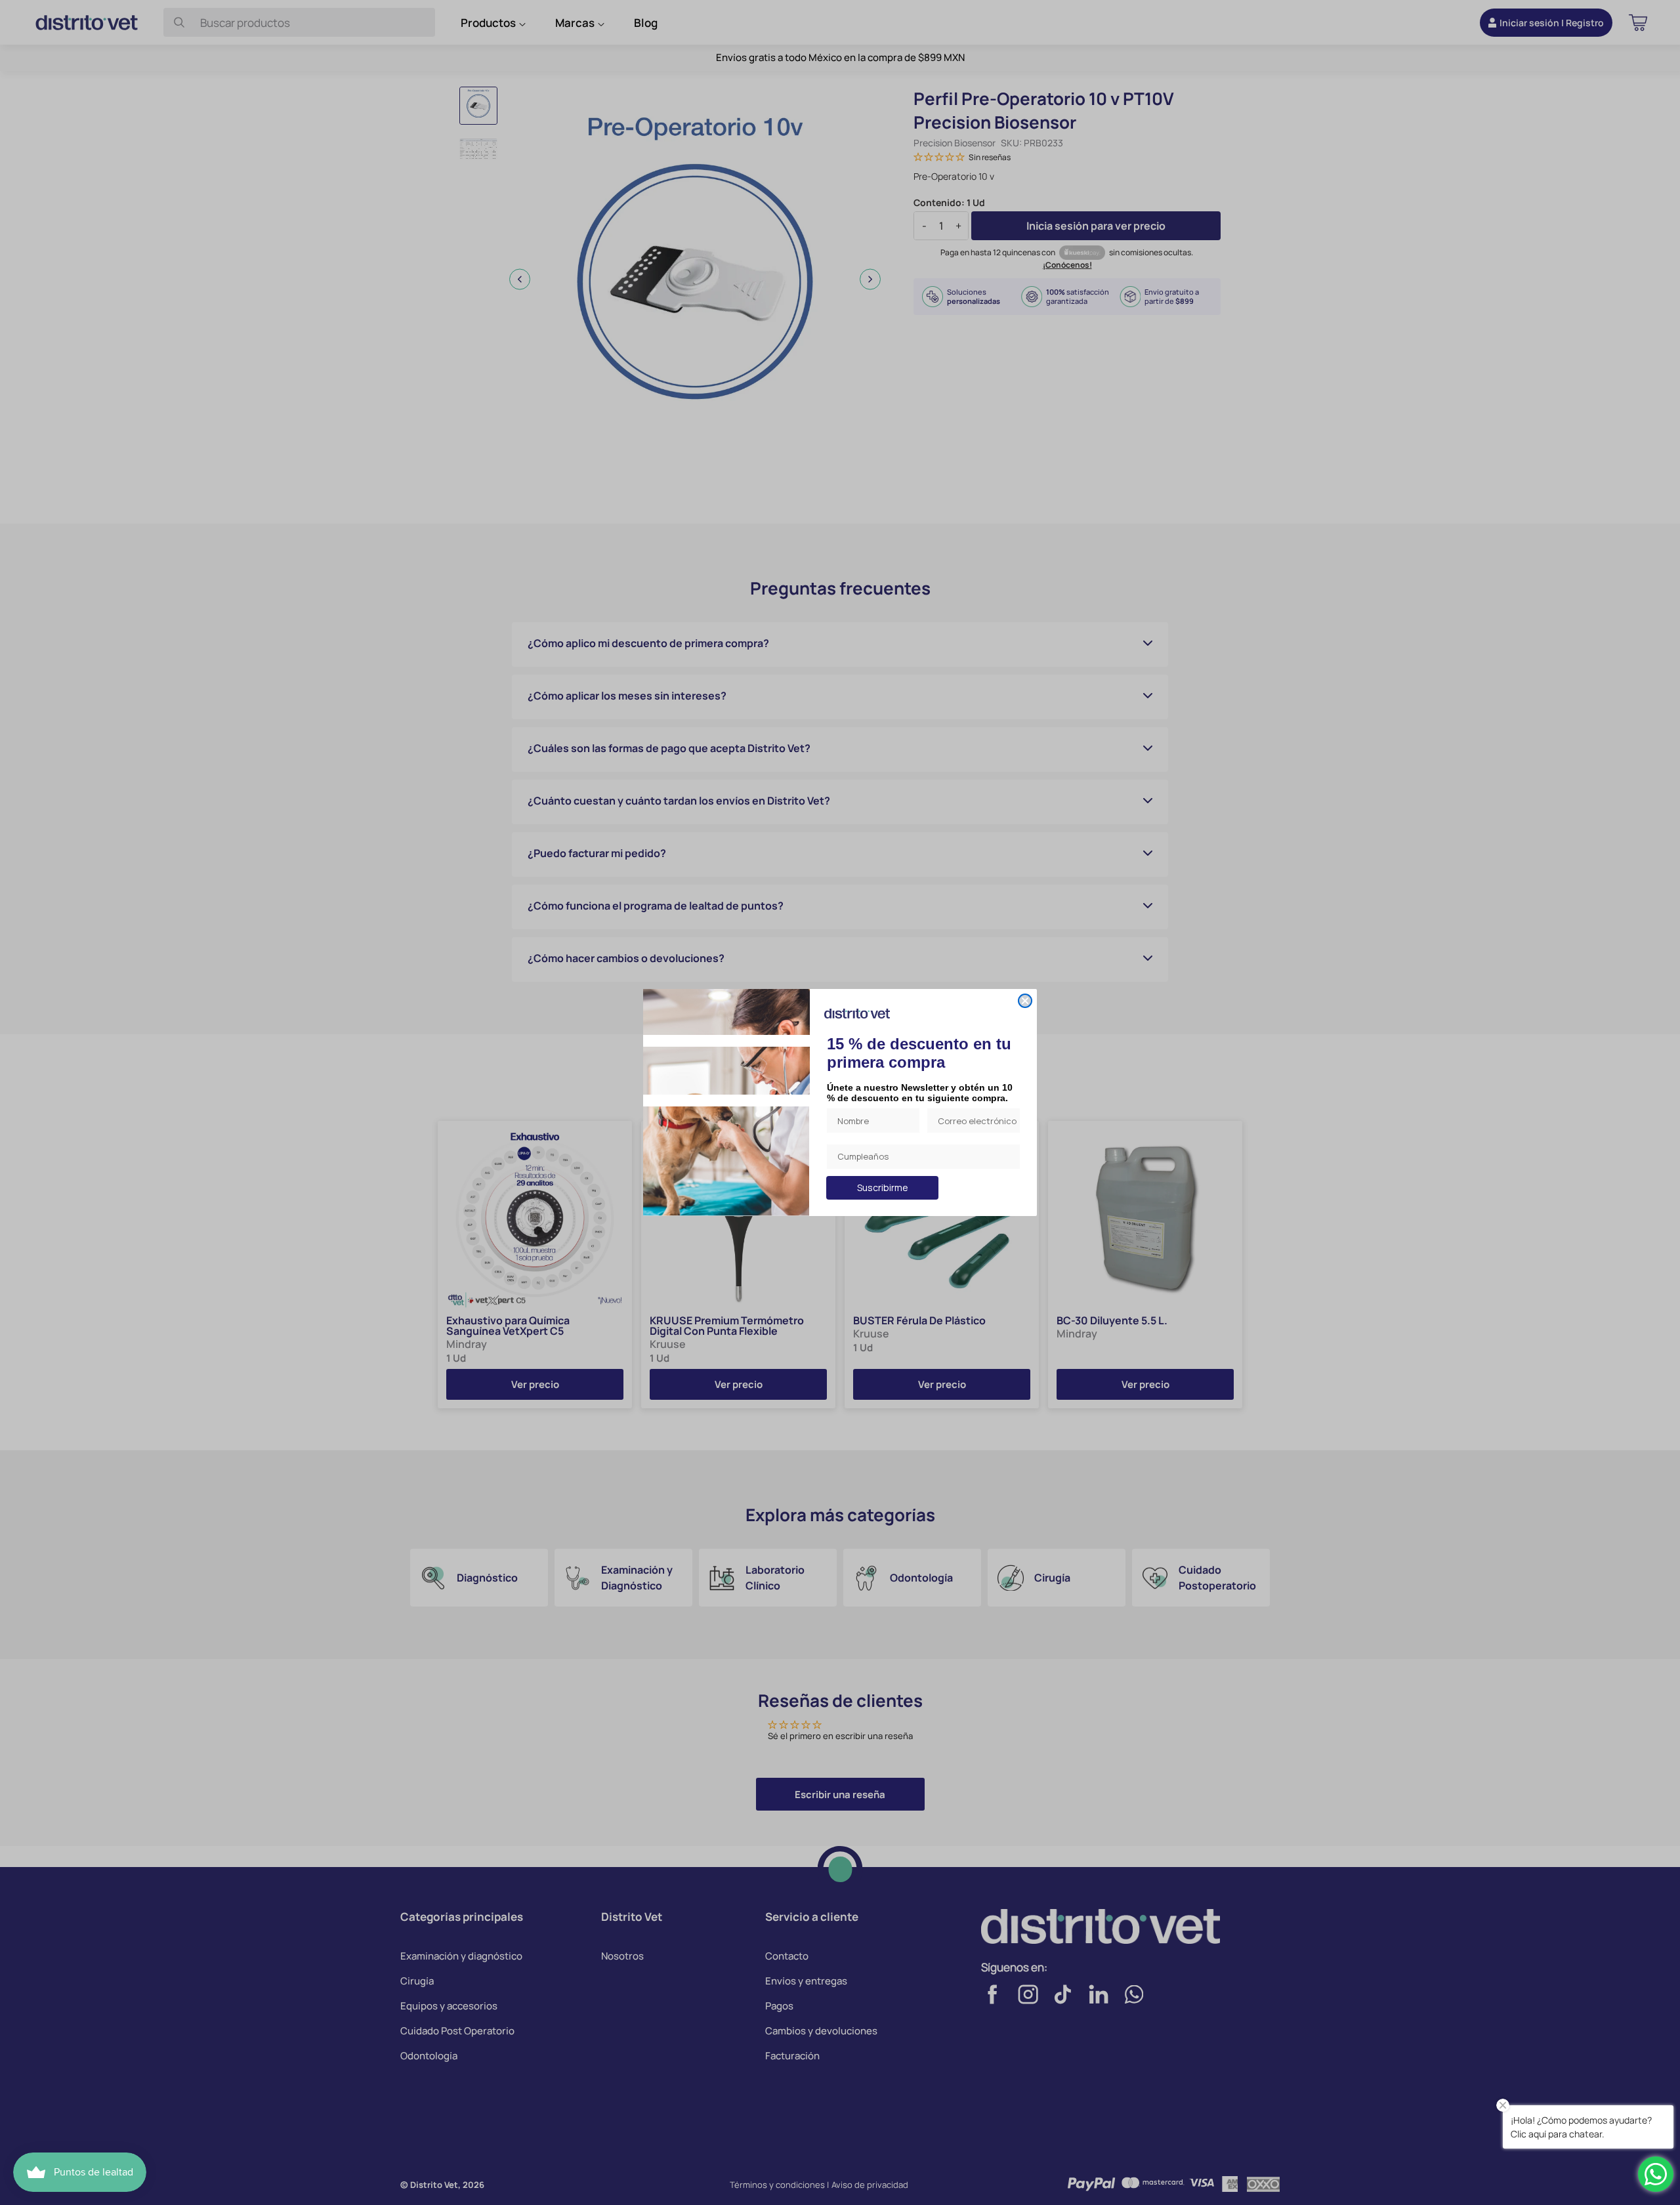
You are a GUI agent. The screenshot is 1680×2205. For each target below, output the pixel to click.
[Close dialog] (1025, 1001)
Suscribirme (883, 1187)
